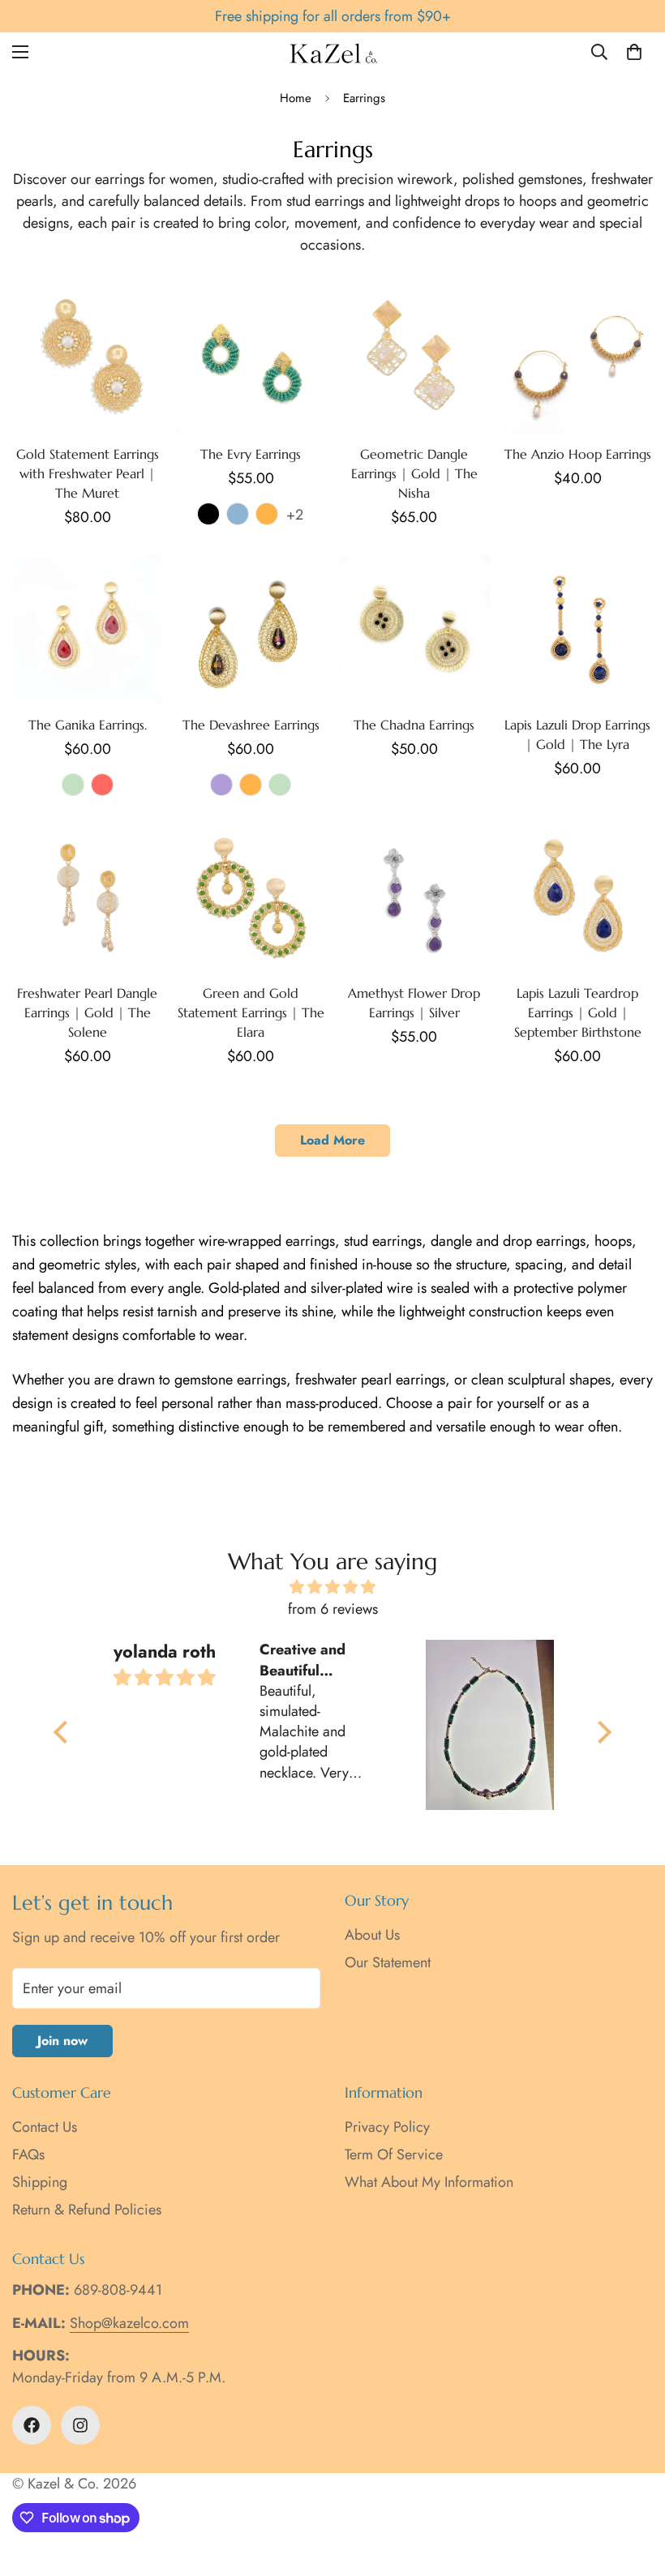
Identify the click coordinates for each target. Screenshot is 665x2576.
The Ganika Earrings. (88, 725)
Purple (221, 785)
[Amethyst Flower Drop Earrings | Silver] (414, 899)
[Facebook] (32, 2425)
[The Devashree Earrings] (251, 630)
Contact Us (45, 2127)
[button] (634, 52)
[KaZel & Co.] (333, 52)
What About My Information (429, 2182)
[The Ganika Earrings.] (88, 630)
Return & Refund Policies (87, 2210)
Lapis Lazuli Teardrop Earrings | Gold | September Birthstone (578, 1012)
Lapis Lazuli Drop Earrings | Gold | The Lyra (577, 734)
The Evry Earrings (251, 454)
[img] (332, 1587)
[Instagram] (80, 2425)
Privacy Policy (387, 2127)
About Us (372, 1935)
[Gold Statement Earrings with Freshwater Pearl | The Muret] (88, 359)
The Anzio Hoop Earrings (578, 454)
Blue (238, 514)
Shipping (40, 2182)
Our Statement (388, 1962)
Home (296, 98)
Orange (267, 514)
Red (102, 785)
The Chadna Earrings (414, 725)
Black (208, 514)
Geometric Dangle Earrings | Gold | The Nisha (414, 473)
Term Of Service (394, 2155)
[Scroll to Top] (633, 2488)
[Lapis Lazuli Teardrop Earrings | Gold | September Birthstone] (578, 899)
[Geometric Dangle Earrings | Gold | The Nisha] (414, 359)
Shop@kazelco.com (129, 2323)
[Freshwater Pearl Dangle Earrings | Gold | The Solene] (88, 899)
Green (73, 785)
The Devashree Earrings (251, 725)
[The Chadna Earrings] (414, 630)
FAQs (28, 2155)
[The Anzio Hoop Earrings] (578, 359)
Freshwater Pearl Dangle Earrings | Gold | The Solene (87, 1012)
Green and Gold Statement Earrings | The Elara (251, 1012)
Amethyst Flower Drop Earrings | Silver (414, 1003)
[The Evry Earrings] (251, 359)
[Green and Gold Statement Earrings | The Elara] (251, 899)
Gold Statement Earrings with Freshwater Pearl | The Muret (88, 473)
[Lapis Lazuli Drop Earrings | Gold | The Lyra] (578, 630)
